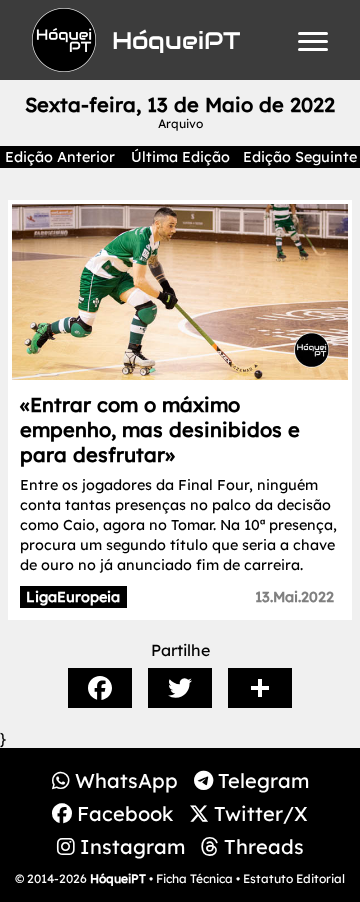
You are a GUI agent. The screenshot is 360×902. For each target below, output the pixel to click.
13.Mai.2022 (294, 597)
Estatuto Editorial (294, 878)
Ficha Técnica (194, 878)
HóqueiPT (118, 878)
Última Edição (180, 157)
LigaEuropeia (73, 597)
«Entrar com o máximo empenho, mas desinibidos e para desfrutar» (160, 429)
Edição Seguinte (300, 157)
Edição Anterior (60, 157)
